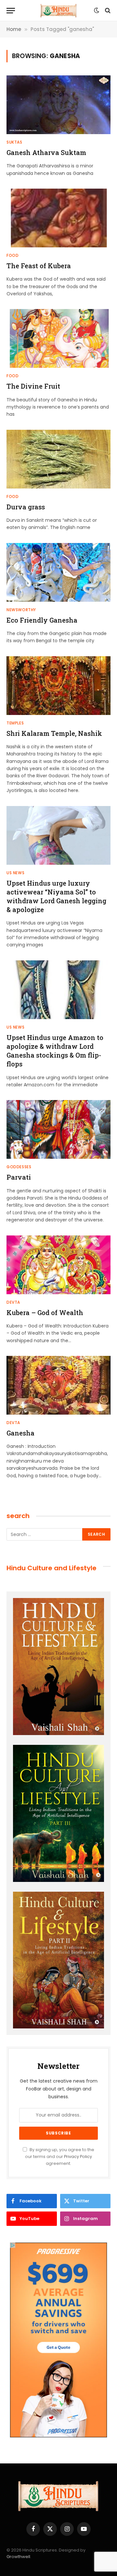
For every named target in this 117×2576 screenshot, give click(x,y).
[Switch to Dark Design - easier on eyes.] (97, 10)
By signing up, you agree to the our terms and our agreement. (60, 2157)
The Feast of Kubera (39, 266)
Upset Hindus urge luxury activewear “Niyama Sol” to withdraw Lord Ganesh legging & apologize (56, 896)
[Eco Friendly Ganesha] (58, 572)
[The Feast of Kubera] (58, 218)
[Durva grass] (58, 459)
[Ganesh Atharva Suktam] (58, 105)
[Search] (107, 11)
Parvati (19, 1177)
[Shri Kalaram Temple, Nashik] (58, 686)
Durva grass (26, 507)
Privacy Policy (78, 2157)
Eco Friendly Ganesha (42, 620)
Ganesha (20, 1433)
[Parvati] (58, 1129)
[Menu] (11, 11)
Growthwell (18, 2557)
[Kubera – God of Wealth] (58, 1265)
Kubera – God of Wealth (45, 1312)
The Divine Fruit (33, 386)
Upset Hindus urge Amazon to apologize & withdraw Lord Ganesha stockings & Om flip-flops (55, 1051)
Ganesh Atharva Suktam (46, 152)
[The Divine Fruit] (58, 338)
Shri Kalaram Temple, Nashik (54, 733)
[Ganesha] (58, 1385)
